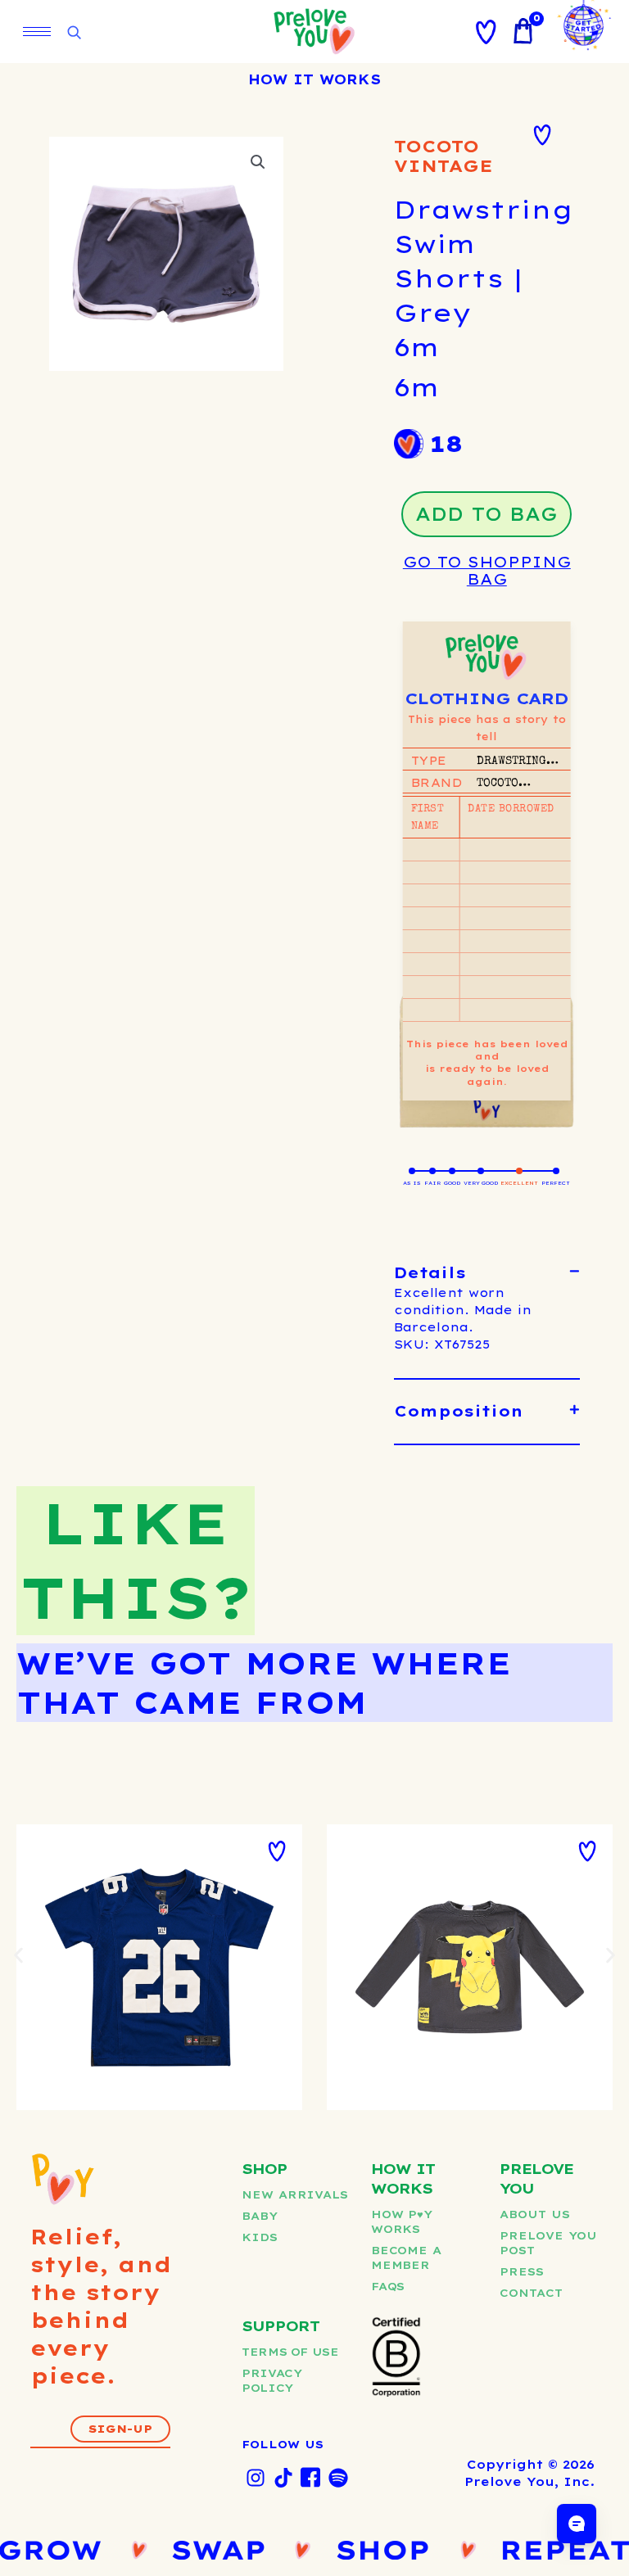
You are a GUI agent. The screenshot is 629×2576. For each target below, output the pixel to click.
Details (430, 1273)
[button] (258, 162)
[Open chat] (577, 2524)
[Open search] (74, 33)
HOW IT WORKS (314, 79)
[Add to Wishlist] (542, 135)
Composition (459, 1411)
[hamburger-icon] (37, 32)
